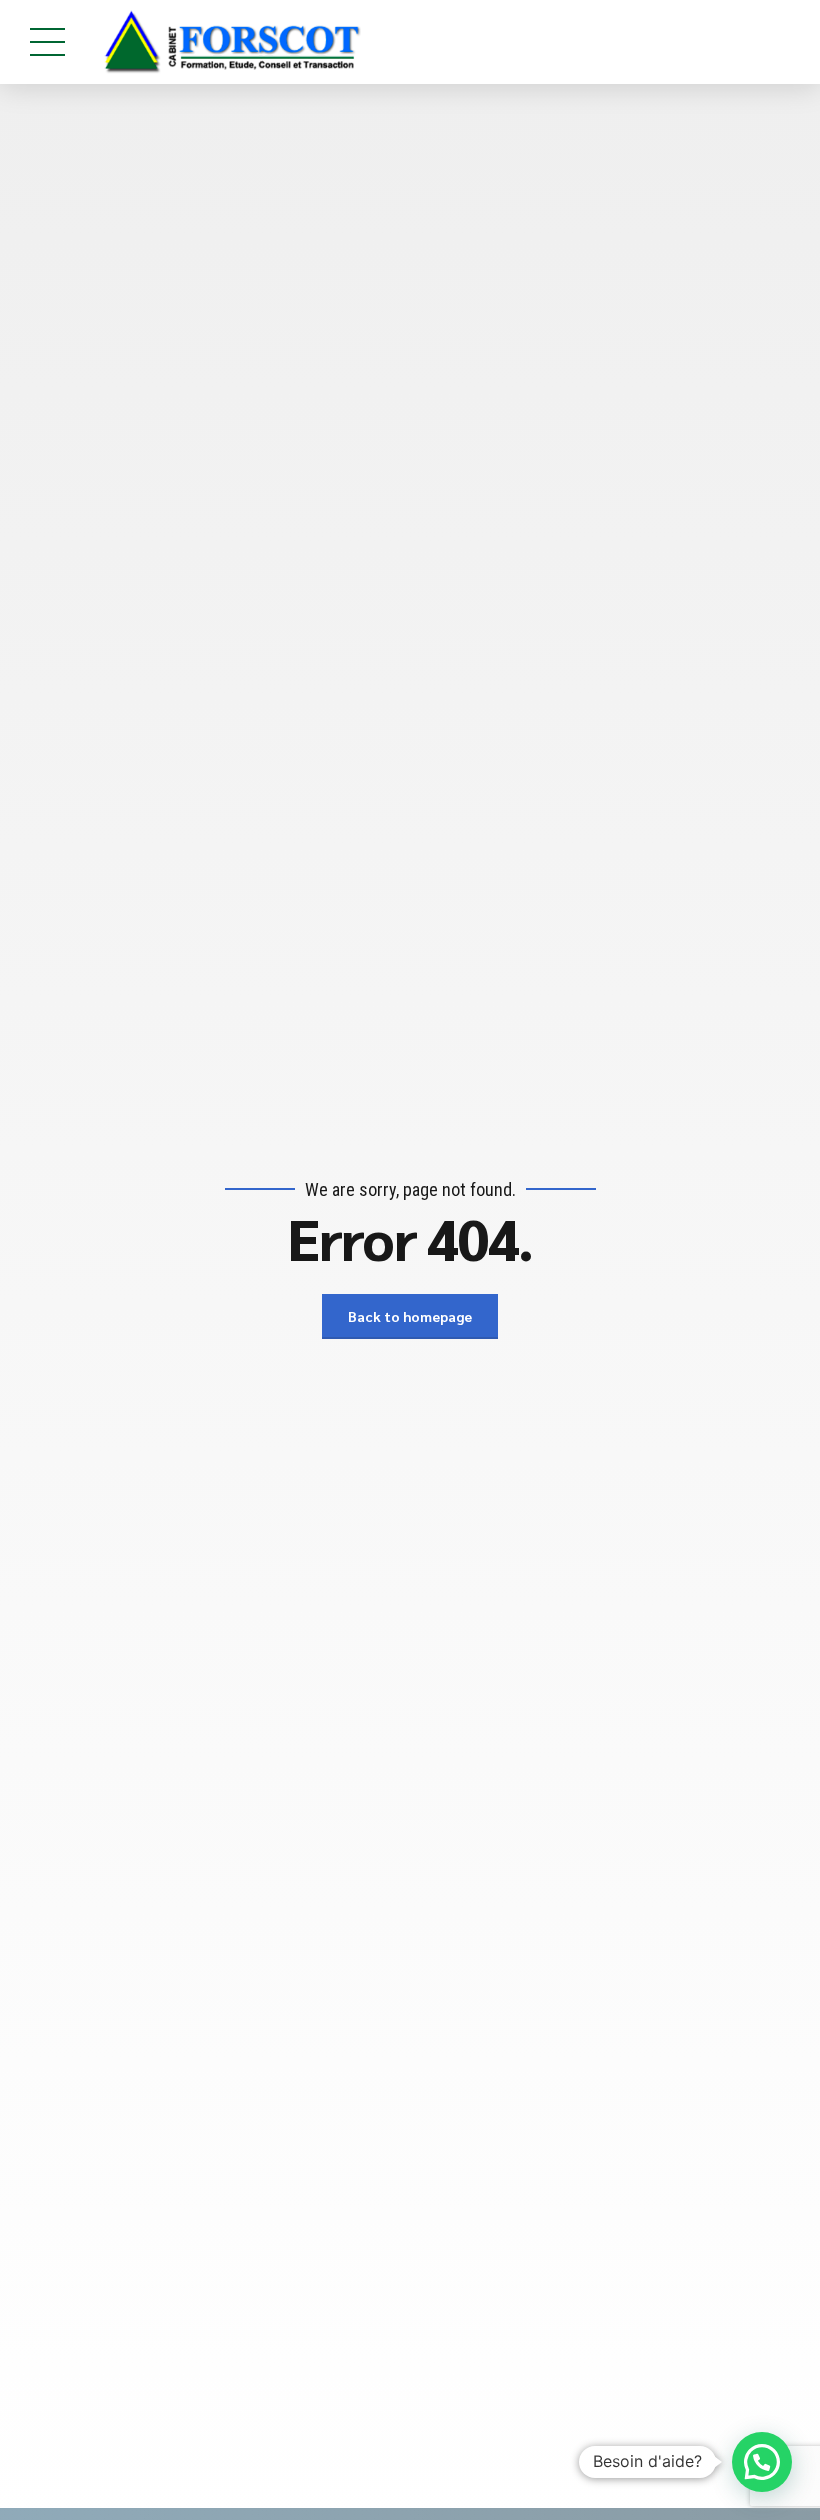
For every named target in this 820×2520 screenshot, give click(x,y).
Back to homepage (410, 1316)
